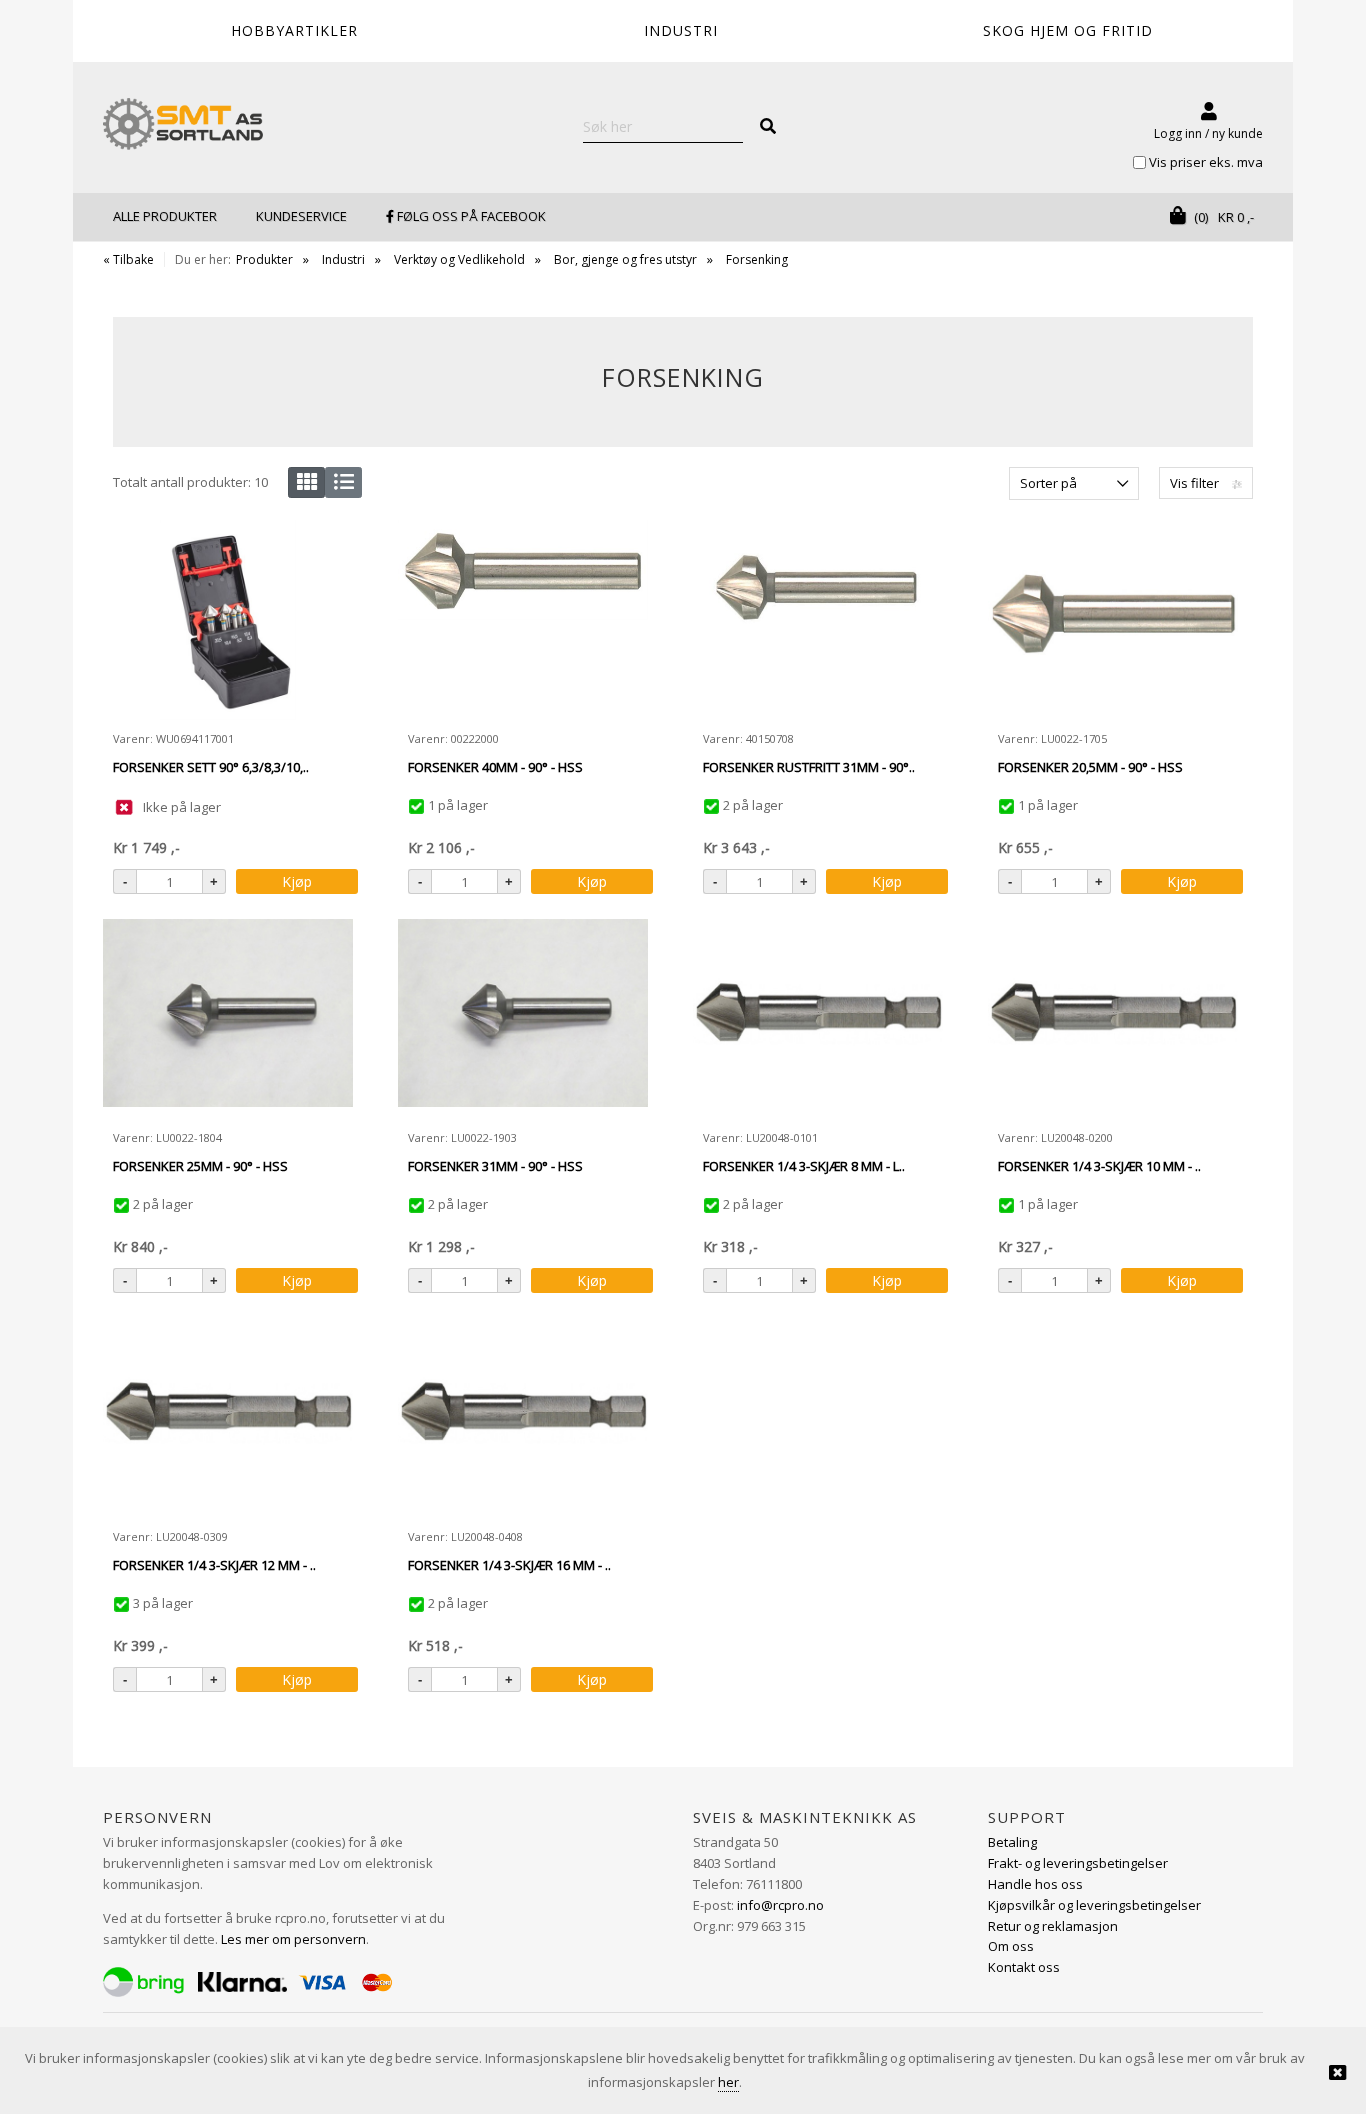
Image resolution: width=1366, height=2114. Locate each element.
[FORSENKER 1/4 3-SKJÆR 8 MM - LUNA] (818, 1019)
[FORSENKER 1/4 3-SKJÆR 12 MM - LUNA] (228, 1418)
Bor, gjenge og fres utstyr (625, 259)
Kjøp (297, 881)
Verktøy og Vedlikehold (459, 259)
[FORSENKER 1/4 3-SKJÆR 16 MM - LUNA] (523, 1418)
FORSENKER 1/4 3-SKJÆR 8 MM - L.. (804, 1166)
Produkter (264, 259)
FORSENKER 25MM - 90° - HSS (200, 1166)
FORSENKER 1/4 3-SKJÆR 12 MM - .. (214, 1565)
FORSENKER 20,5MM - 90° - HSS (1090, 767)
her (728, 2082)
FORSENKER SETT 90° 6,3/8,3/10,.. (211, 767)
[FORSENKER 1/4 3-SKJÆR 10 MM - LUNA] (1113, 1019)
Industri (343, 259)
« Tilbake (128, 259)
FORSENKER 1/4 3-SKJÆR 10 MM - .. (1099, 1166)
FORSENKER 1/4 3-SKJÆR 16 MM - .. (509, 1565)
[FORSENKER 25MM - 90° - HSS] (228, 1019)
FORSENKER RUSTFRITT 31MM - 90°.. (809, 767)
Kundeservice (301, 216)
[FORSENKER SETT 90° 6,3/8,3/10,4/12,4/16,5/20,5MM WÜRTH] (228, 620)
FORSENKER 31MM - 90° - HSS (495, 1166)
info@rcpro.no (780, 1905)
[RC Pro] (183, 126)
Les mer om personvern (293, 1939)
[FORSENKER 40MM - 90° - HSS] (523, 620)
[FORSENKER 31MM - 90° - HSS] (523, 1019)
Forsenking (757, 259)
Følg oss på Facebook (470, 216)
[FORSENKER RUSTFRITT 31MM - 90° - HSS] (818, 620)
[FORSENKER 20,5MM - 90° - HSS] (1113, 620)
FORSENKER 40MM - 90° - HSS (495, 767)
